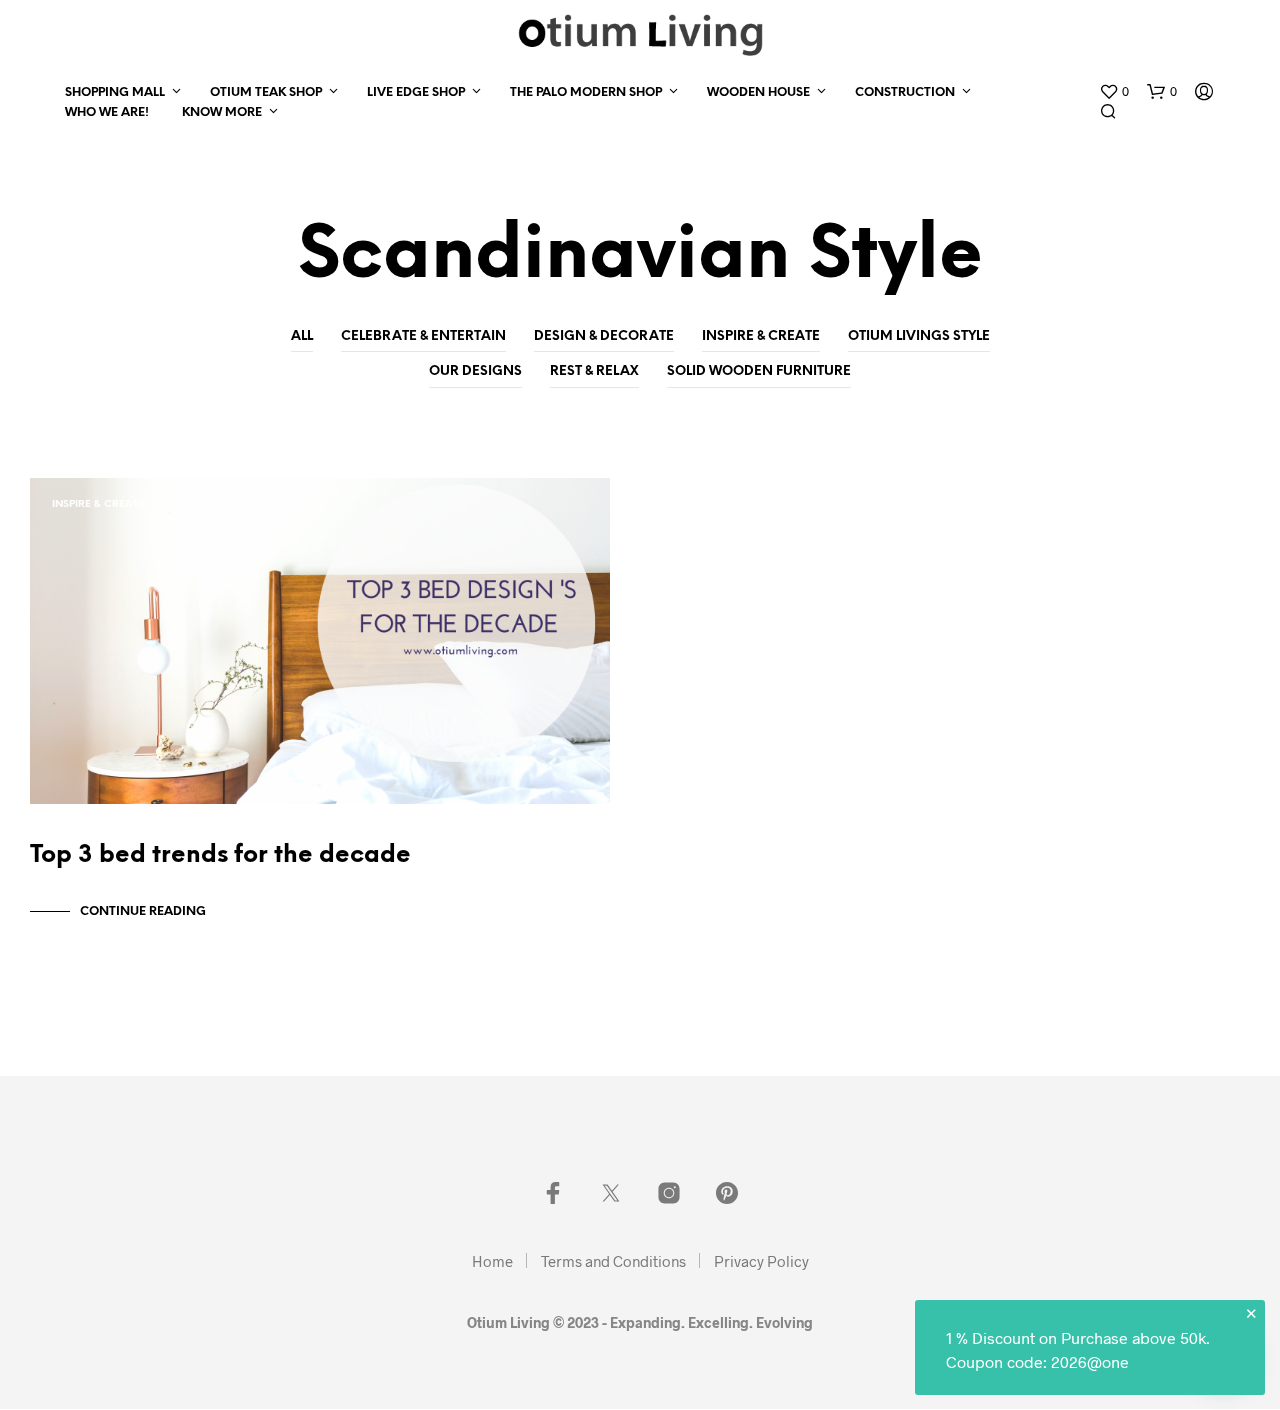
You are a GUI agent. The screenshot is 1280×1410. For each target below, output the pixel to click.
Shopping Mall (115, 92)
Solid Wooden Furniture (759, 371)
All (302, 336)
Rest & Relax (594, 371)
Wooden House (758, 92)
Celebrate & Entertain (423, 336)
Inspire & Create (761, 336)
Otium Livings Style (919, 336)
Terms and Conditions (613, 1261)
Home (492, 1261)
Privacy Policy (761, 1261)
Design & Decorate (604, 336)
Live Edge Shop (416, 92)
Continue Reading (143, 911)
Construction (905, 92)
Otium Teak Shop (266, 92)
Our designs (475, 371)
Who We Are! (107, 112)
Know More (222, 112)
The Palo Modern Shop (586, 92)
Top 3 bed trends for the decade (220, 855)
